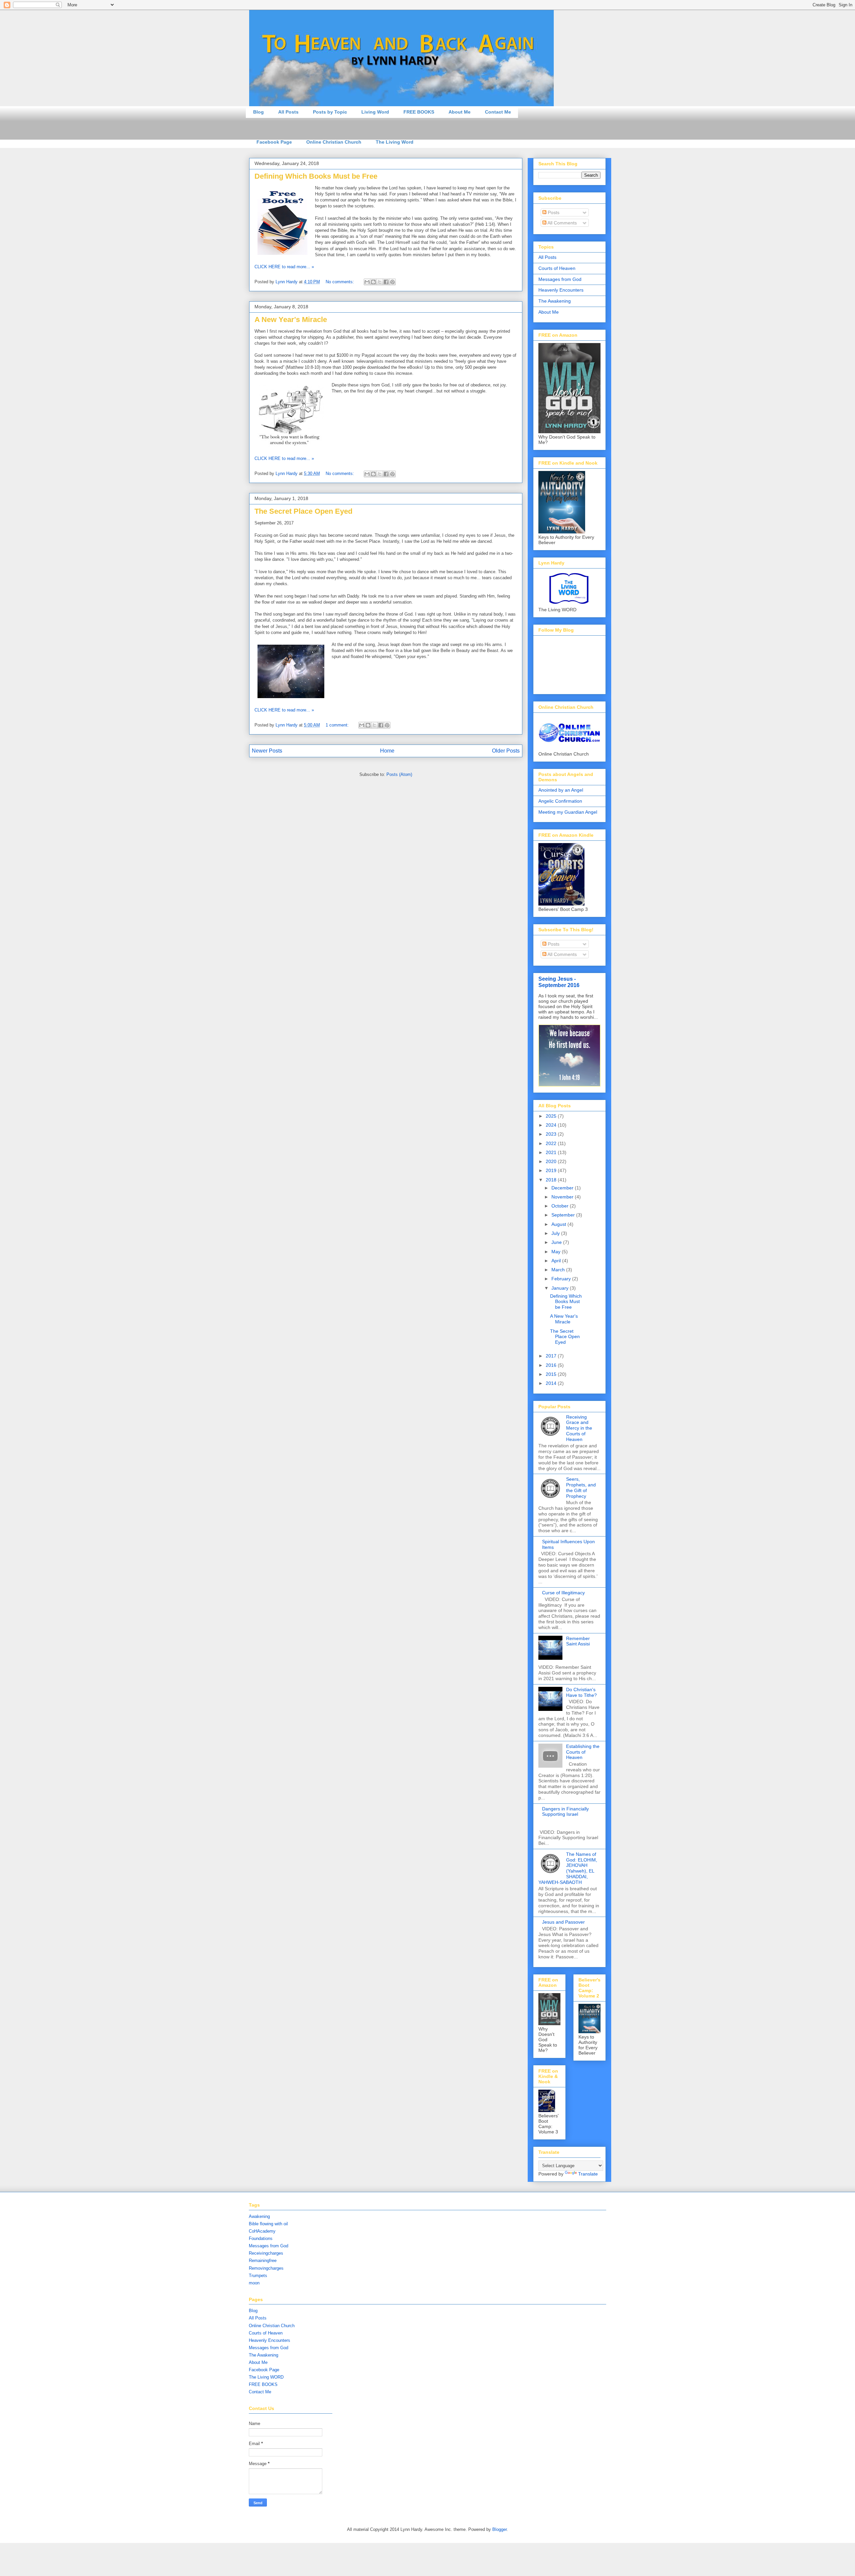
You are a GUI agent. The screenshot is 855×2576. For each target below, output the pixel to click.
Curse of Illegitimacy (563, 1593)
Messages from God (560, 279)
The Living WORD (266, 2377)
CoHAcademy (262, 2231)
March (559, 1270)
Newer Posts (267, 751)
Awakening (259, 2216)
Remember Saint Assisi (578, 1641)
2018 (552, 1180)
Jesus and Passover (563, 1922)
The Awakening (555, 301)
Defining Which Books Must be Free (316, 176)
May (557, 1252)
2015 (552, 1374)
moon (254, 2283)
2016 (552, 1365)
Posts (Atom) (399, 774)
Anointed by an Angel (561, 790)
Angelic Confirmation (560, 801)
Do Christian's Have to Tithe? (581, 1692)
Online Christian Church (334, 142)
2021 (552, 1152)
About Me (460, 112)
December (563, 1188)
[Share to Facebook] (386, 282)
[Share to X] (380, 282)
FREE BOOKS (419, 112)
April (557, 1261)
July (556, 1233)
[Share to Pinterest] (392, 282)
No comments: (340, 282)
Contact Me (498, 112)
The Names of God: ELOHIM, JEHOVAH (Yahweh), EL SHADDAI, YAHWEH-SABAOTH (568, 1868)
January (561, 1288)
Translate (588, 2174)
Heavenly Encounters (561, 290)
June (557, 1242)
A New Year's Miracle (291, 319)
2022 (552, 1143)
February (562, 1279)
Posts (553, 212)
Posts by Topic (330, 112)
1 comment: (338, 725)
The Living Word (395, 142)
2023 (552, 1134)
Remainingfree (263, 2261)
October (561, 1206)
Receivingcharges (266, 2253)
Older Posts (506, 751)
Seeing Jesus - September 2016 (559, 982)
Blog (259, 112)
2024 (552, 1125)
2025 (552, 1116)
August (559, 1224)
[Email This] (367, 282)
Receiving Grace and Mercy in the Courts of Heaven (579, 1428)
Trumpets (258, 2276)
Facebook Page (274, 142)
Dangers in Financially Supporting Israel (565, 1812)
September (564, 1215)
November (563, 1197)
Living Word (375, 112)
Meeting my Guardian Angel (568, 812)
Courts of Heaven (557, 268)
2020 (552, 1161)
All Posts (288, 112)
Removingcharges (266, 2268)
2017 (552, 1356)
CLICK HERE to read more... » (284, 267)
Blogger (499, 2529)
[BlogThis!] (373, 282)
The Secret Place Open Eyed (303, 511)
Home (387, 751)
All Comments (562, 223)
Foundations (261, 2238)
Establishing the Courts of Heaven (583, 1752)
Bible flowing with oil (268, 2224)
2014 (552, 1383)
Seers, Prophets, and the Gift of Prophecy (581, 1487)
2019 (552, 1170)
